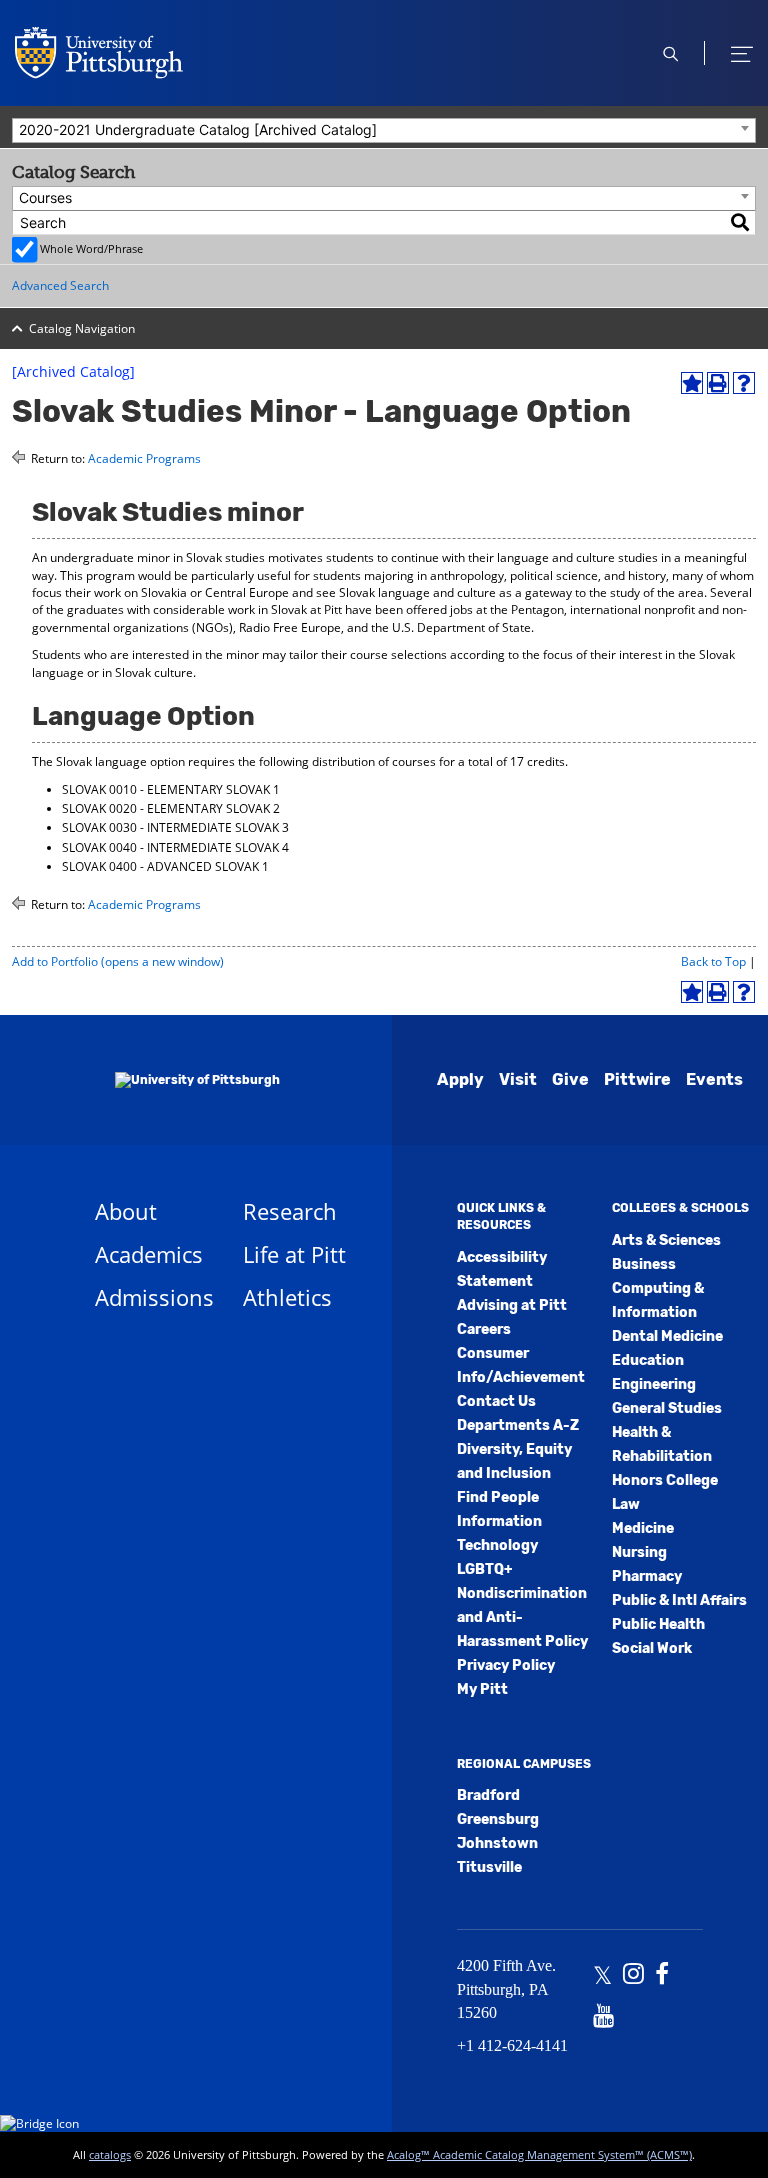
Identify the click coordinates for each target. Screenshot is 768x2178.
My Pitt (482, 1689)
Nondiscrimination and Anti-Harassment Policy (522, 1617)
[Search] (741, 222)
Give (570, 1079)
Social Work (652, 1648)
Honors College (665, 1480)
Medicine (643, 1528)
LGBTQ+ (484, 1569)
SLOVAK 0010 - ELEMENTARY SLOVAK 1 (171, 789)
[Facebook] (662, 1976)
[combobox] (384, 130)
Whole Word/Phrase (91, 248)
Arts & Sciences (666, 1240)
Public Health (658, 1624)
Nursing (639, 1552)
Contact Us (496, 1401)
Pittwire (637, 1079)
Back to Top (713, 961)
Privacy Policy (506, 1665)
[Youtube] (603, 2018)
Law (626, 1504)
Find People (498, 1497)
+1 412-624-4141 (512, 2045)
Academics (149, 1254)
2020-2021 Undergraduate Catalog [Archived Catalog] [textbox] (198, 129)
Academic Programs (144, 458)
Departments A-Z (518, 1425)
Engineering (654, 1384)
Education (648, 1360)
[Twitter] (602, 1976)
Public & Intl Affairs (679, 1600)
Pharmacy (647, 1576)
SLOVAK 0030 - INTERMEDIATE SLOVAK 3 (175, 827)
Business (644, 1264)
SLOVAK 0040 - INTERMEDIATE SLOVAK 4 (175, 847)
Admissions (154, 1297)
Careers (484, 1329)
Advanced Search (60, 285)
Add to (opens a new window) (118, 961)
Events (714, 1079)
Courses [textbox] (45, 197)
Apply (460, 1079)
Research (290, 1211)
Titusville (489, 1867)
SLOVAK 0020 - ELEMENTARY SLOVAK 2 (171, 808)
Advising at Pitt (512, 1305)
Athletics (287, 1297)
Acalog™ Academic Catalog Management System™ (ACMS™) (539, 2154)
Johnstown (497, 1843)
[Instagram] (633, 1976)
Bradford (488, 1795)
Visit (518, 1079)
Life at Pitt (294, 1254)
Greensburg (498, 1819)
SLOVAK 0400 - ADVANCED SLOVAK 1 (165, 866)
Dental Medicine (667, 1336)
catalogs (110, 2154)
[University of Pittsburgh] (172, 1080)
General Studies (667, 1408)
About (126, 1211)
